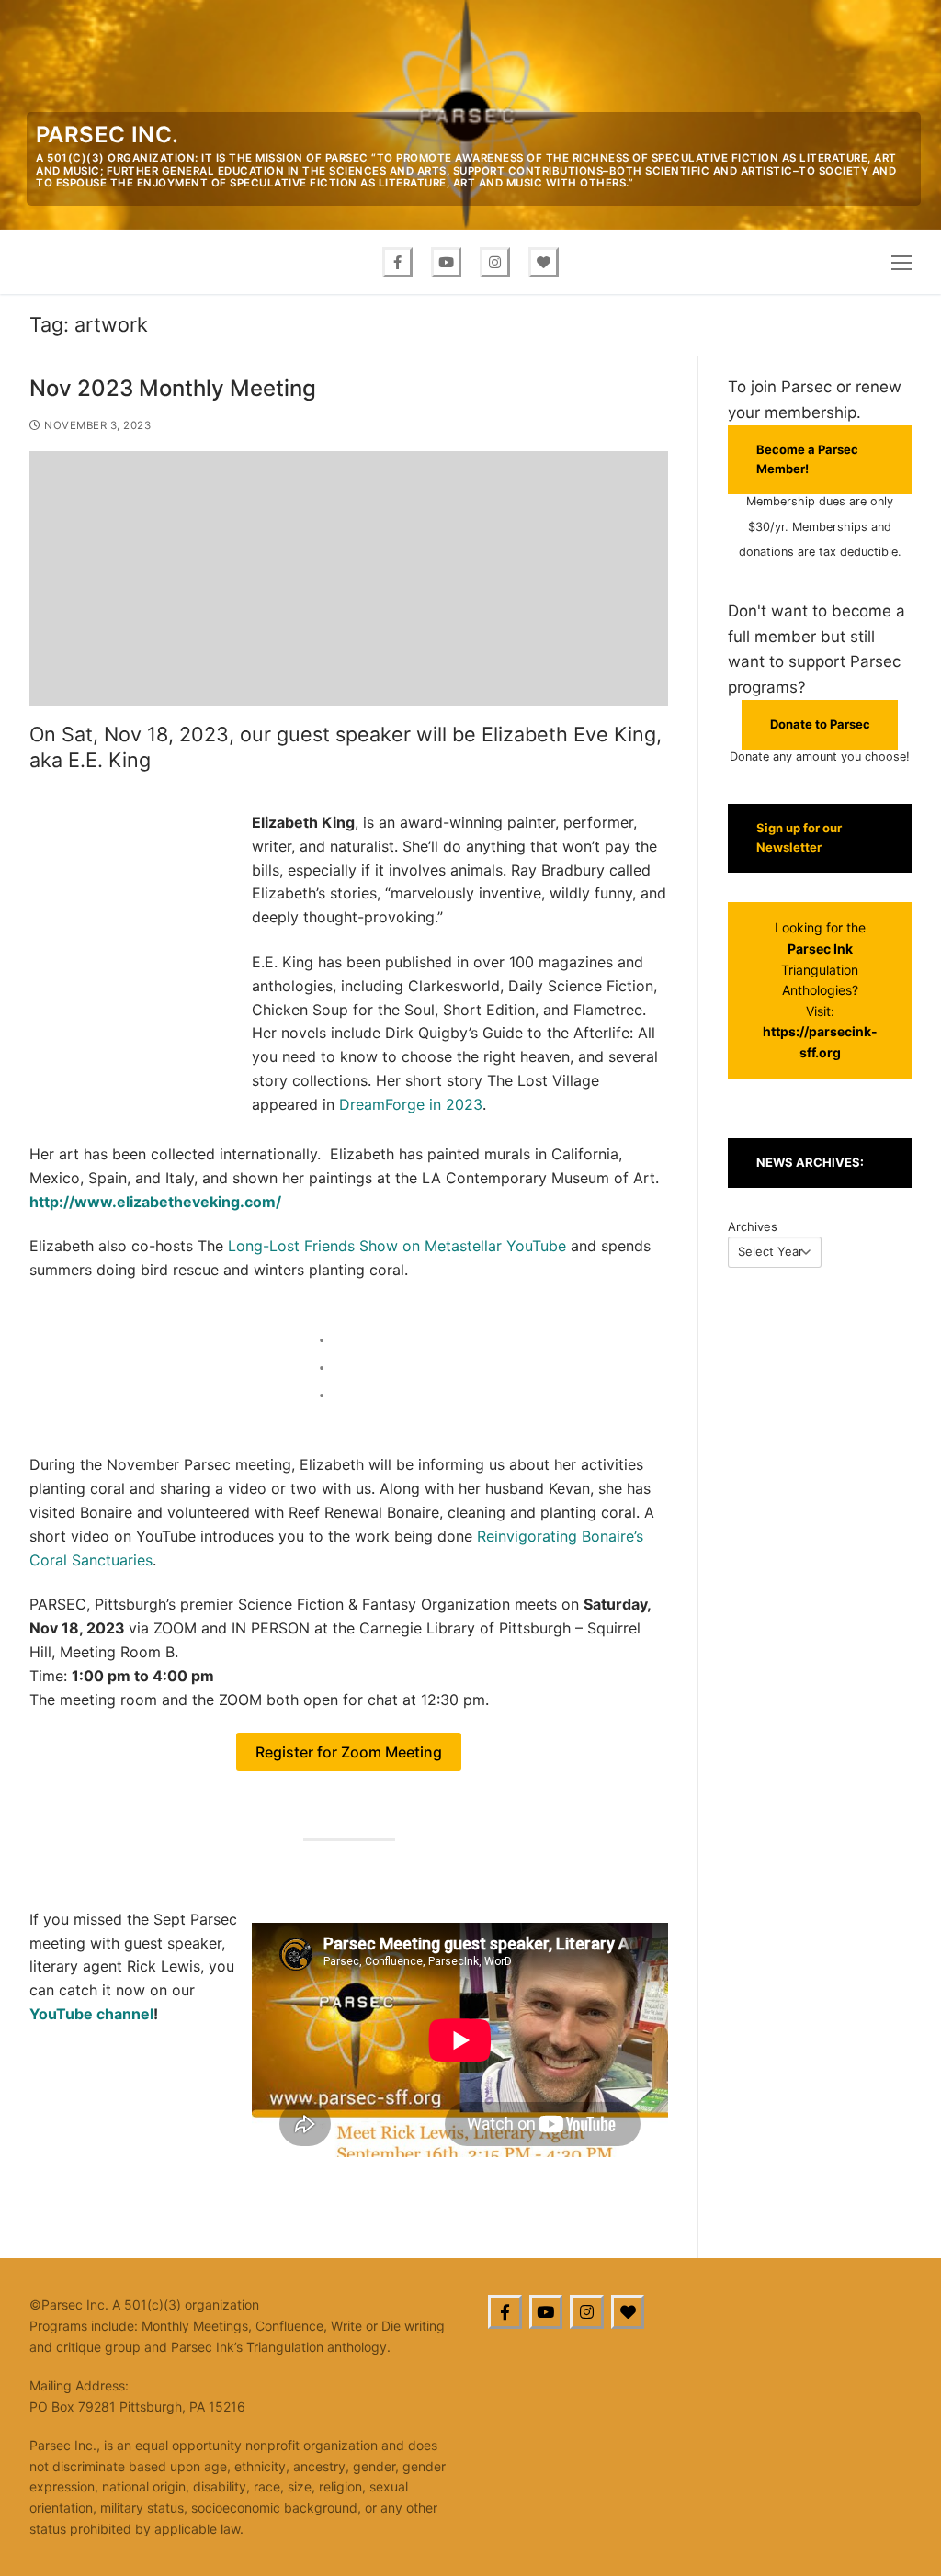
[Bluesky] (544, 262)
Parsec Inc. (107, 135)
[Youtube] (446, 262)
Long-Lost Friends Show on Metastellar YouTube (397, 1246)
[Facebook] (397, 262)
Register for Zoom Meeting (349, 1752)
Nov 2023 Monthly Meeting (173, 388)
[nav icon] (901, 262)
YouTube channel (91, 2014)
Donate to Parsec (820, 724)
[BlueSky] (628, 2312)
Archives (753, 1226)
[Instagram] (495, 262)
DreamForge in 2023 (411, 1104)
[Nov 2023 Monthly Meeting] (349, 579)
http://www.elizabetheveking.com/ (155, 1202)
